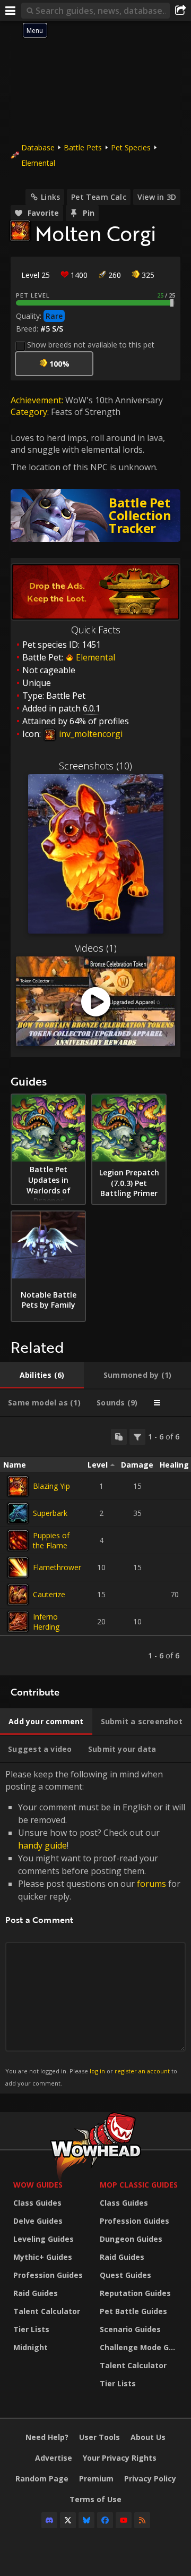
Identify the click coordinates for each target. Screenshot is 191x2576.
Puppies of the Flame (51, 1540)
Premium (96, 2478)
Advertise (54, 2458)
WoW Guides (38, 2185)
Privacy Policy (150, 2478)
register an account (142, 2071)
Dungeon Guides (131, 2239)
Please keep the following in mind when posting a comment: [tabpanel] (95, 1927)
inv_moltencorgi (90, 734)
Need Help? (47, 2437)
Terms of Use (95, 2499)
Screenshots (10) (95, 766)
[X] (68, 2520)
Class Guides (37, 2203)
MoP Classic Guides (139, 2185)
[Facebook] (105, 2520)
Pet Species (131, 147)
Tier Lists (31, 2329)
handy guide (42, 1845)
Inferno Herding (46, 1622)
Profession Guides (48, 2275)
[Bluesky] (86, 2520)
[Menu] (11, 11)
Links (50, 197)
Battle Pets (83, 147)
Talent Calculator (47, 2311)
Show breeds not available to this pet (91, 345)
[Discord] (49, 2520)
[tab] (42, 1375)
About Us (148, 2437)
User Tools (99, 2437)
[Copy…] (119, 1437)
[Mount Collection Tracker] (95, 515)
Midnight (31, 2347)
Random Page (42, 2478)
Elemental (38, 163)
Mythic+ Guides (43, 2257)
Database (38, 147)
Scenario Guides (130, 2329)
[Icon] (20, 231)
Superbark (50, 1513)
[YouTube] (124, 2520)
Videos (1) (96, 948)
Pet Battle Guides (133, 2311)
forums (151, 1884)
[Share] (180, 11)
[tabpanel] (95, 1546)
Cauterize (49, 1594)
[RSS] (142, 2520)
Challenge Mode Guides (140, 2347)
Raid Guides (36, 2293)
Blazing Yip (51, 1486)
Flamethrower (57, 1567)
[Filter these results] (137, 1437)
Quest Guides (125, 2275)
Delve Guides (38, 2221)
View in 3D (157, 197)
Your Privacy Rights (120, 2458)
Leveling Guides (44, 2239)
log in (97, 2071)
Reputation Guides (135, 2293)
